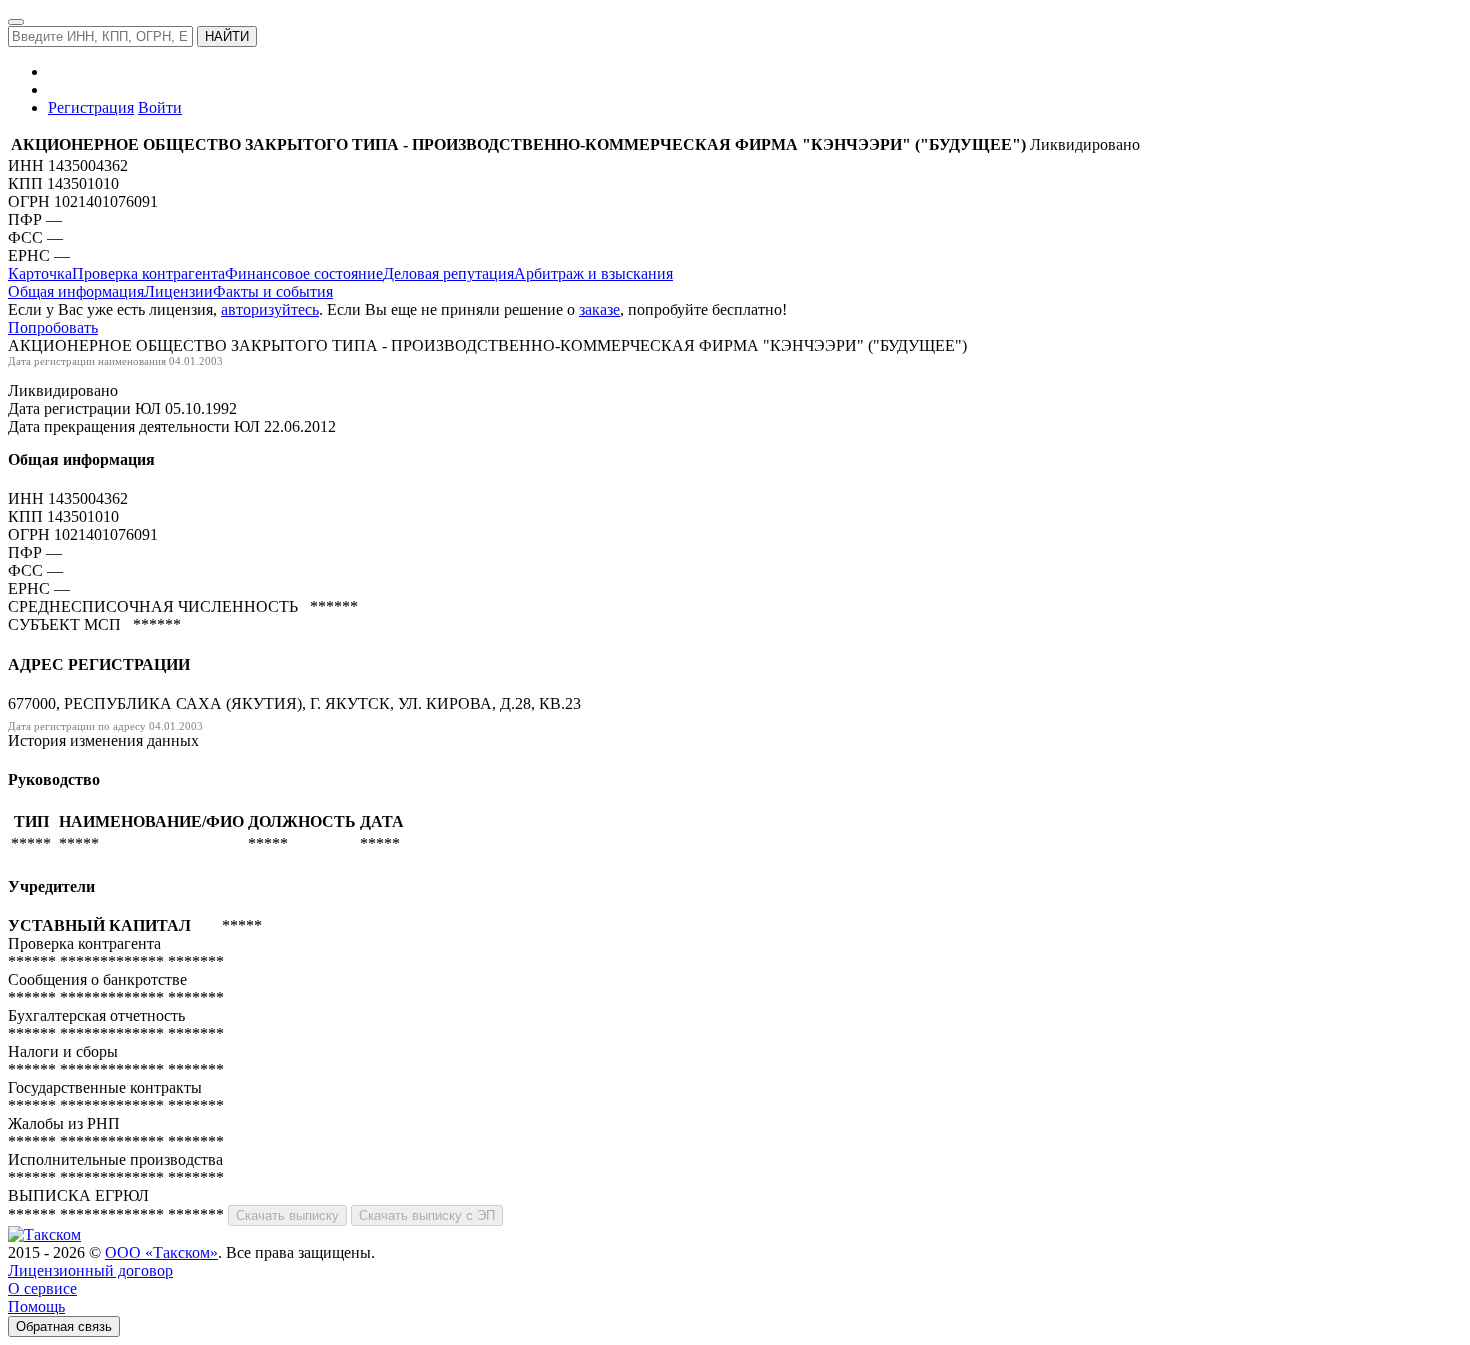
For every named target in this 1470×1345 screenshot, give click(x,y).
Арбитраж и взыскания (593, 273)
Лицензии (178, 291)
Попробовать (53, 327)
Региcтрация (91, 107)
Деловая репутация (448, 273)
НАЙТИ (227, 36)
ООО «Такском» (161, 1252)
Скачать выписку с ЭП (427, 1215)
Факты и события (273, 291)
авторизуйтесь (270, 309)
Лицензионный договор (90, 1270)
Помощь (36, 1306)
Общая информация (76, 291)
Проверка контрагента (148, 273)
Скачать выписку (287, 1215)
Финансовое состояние (304, 273)
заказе (599, 309)
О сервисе (42, 1288)
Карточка (40, 273)
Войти (160, 107)
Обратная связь (64, 1326)
